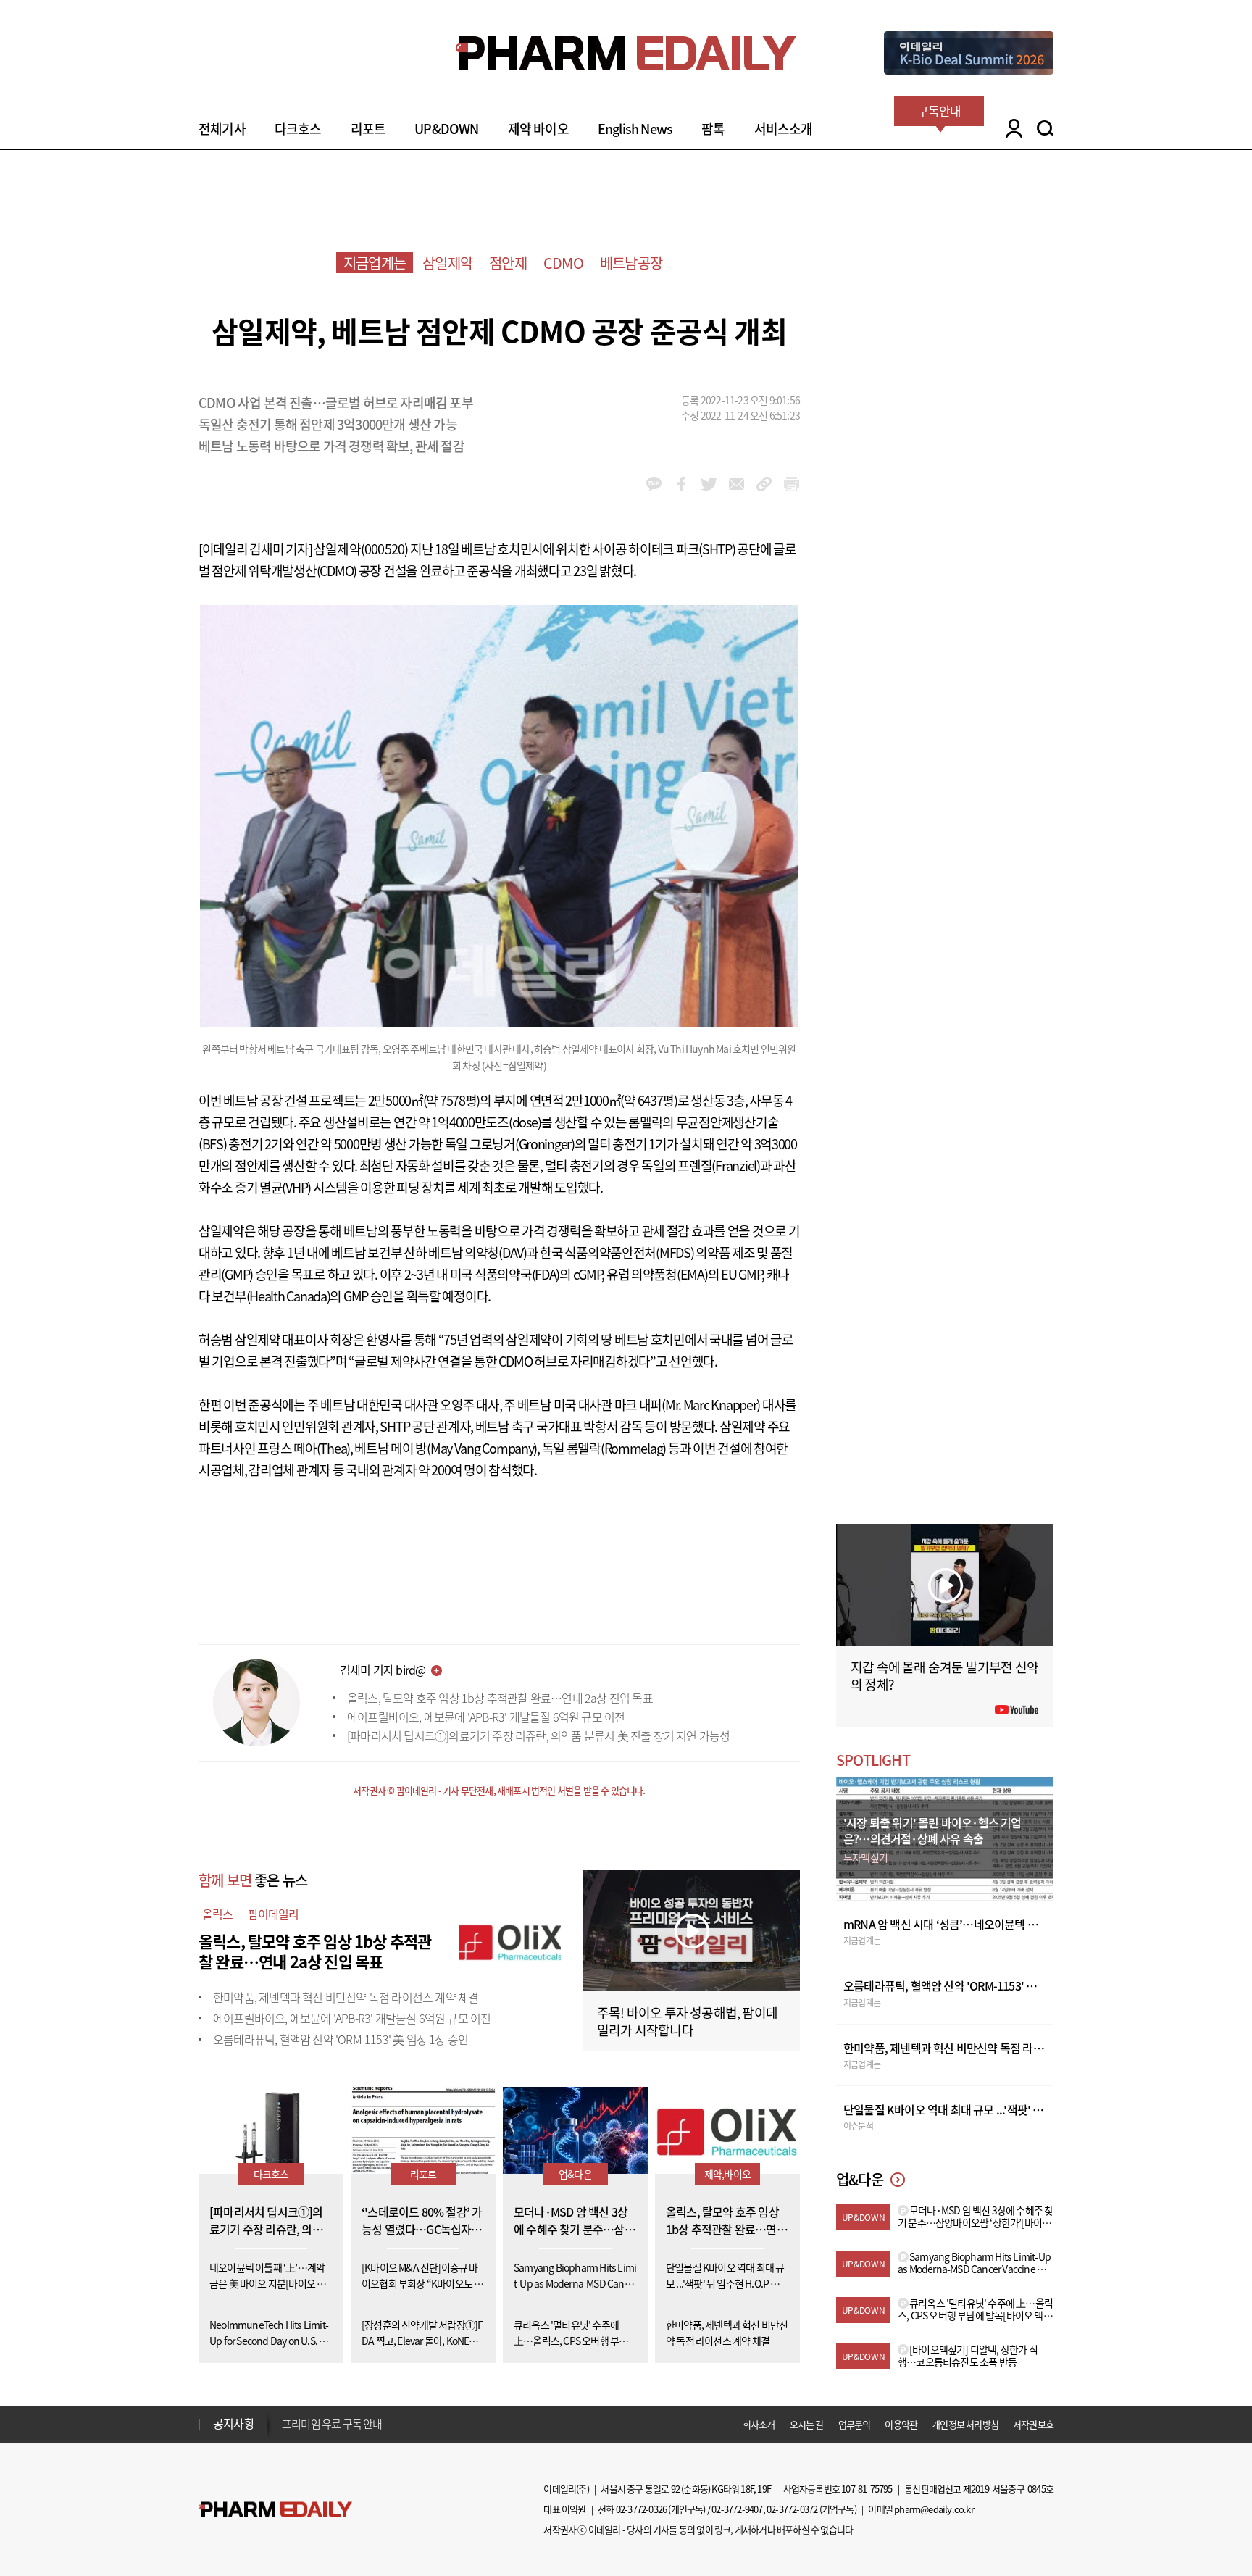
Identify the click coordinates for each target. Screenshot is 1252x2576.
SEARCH (1045, 128)
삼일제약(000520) (361, 549)
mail (736, 484)
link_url (764, 484)
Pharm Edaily (275, 2509)
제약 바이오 (538, 129)
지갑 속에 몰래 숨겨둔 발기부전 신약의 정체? (944, 1676)
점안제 (508, 263)
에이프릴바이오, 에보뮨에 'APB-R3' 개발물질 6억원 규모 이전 (486, 1717)
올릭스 (218, 1914)
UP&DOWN (446, 129)
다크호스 (298, 129)
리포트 (368, 129)
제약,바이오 (727, 2174)
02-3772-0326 (641, 2509)
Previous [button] (286, 2415)
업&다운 (575, 2174)
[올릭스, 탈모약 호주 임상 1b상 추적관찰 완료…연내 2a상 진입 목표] (510, 1939)
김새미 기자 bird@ (383, 1670)
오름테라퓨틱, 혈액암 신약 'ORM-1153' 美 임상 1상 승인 (341, 2039)
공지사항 (234, 2423)
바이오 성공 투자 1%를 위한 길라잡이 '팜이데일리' (387, 2425)
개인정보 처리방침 (965, 2424)
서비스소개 (784, 129)
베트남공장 (631, 263)
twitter (709, 484)
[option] (396, 2424)
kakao (654, 484)
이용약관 (901, 2424)
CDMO (563, 263)
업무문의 (855, 2424)
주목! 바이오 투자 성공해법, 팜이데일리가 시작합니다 (687, 2021)
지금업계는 (375, 263)
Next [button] (286, 2433)
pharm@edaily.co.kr (934, 2509)
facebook (681, 484)
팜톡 (713, 129)
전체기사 (222, 129)
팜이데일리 (274, 1914)
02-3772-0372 (792, 2509)
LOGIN (1010, 128)
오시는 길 (807, 2424)
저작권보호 (1033, 2424)
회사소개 (759, 2424)
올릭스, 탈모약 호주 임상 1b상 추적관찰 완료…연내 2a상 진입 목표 (500, 1698)
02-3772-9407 (737, 2509)
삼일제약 (447, 263)
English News (635, 129)
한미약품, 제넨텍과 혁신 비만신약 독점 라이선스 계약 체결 (346, 1997)
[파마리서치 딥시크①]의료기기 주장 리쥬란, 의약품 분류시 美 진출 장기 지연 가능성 (538, 1735)
